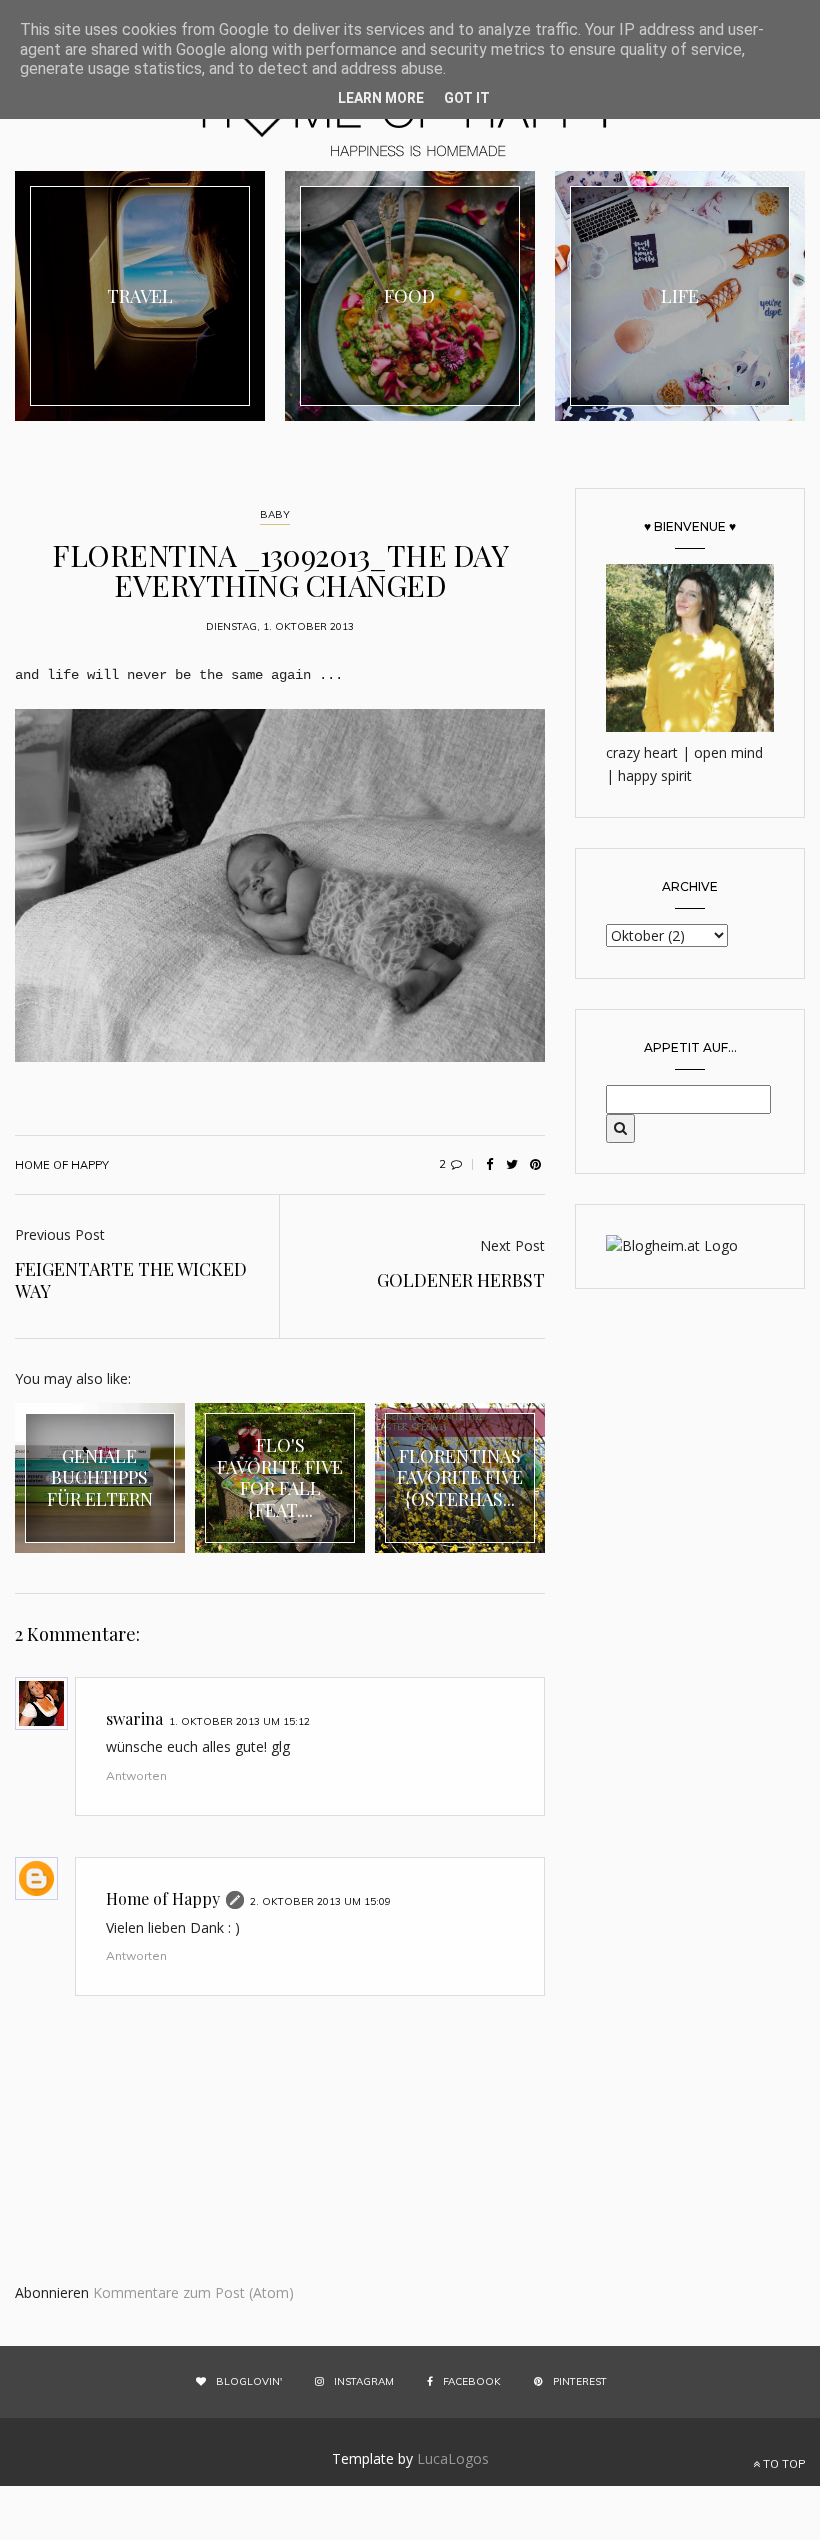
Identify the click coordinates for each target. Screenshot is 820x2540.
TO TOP (782, 2464)
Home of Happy (163, 1898)
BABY (275, 514)
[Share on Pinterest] (535, 1165)
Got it (467, 98)
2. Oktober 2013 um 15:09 (320, 1901)
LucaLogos (453, 2458)
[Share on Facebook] (489, 1165)
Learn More (381, 98)
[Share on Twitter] (512, 1165)
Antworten (136, 1775)
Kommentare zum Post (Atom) (193, 2292)
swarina (134, 1718)
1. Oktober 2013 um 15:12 (239, 1721)
